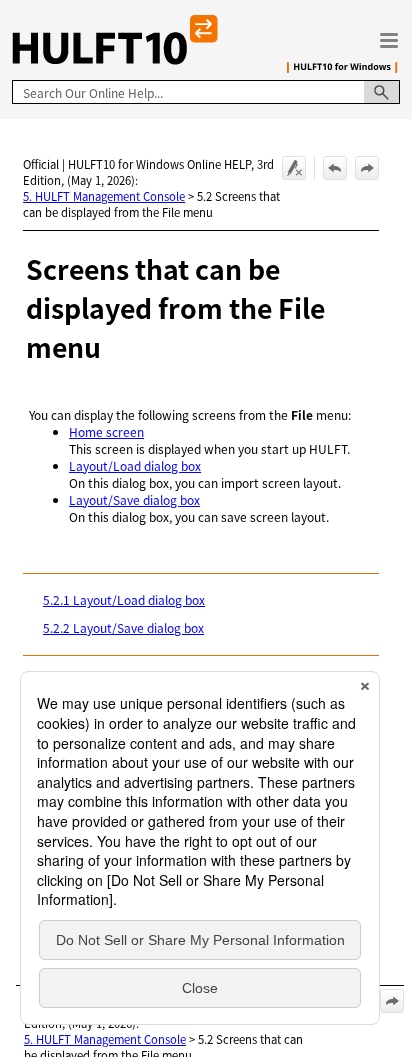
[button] (382, 92)
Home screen (106, 431)
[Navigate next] (367, 168)
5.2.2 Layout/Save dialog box (123, 627)
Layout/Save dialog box (134, 499)
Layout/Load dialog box (135, 465)
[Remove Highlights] (294, 168)
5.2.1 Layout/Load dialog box (124, 599)
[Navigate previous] (335, 168)
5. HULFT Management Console (104, 196)
